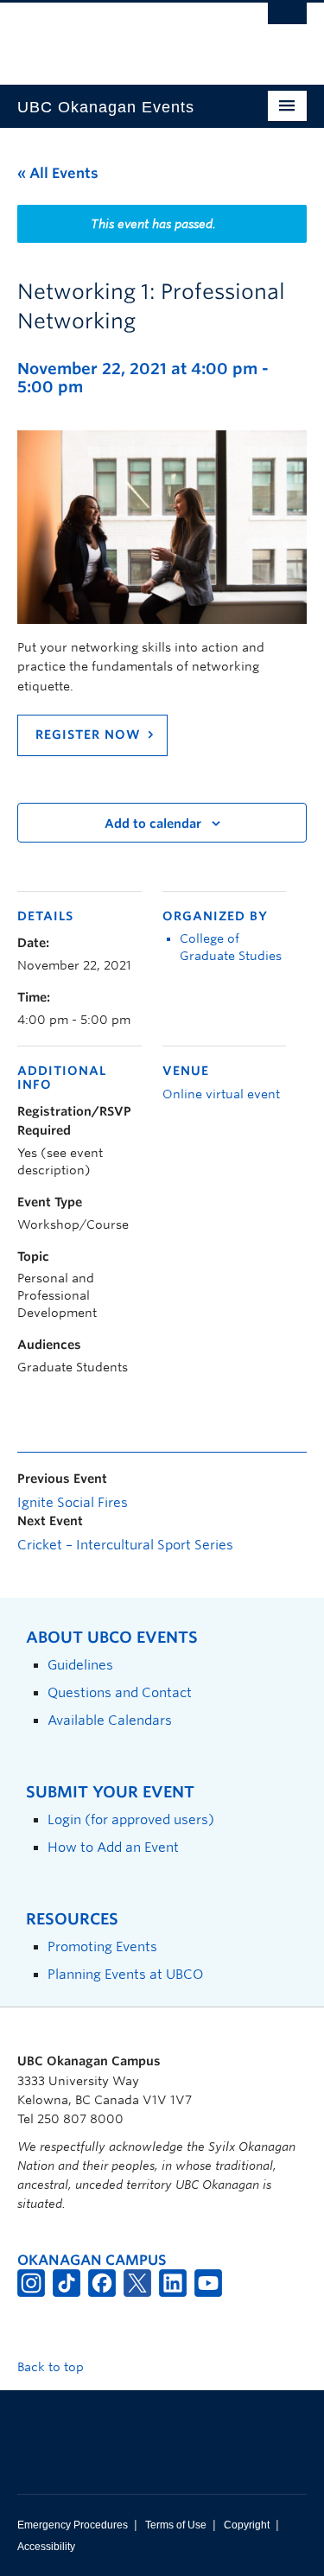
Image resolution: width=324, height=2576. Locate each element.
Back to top (52, 2367)
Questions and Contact (120, 1692)
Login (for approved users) (131, 1819)
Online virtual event (221, 1094)
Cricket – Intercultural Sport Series (125, 1545)
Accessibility (46, 2547)
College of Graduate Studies (231, 947)
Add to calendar (153, 824)
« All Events (58, 173)
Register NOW (88, 735)
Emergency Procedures (73, 2525)
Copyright (247, 2525)
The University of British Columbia (119, 35)
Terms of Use (176, 2525)
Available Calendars (110, 1720)
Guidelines (80, 1665)
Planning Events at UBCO (125, 1974)
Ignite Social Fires (73, 1503)
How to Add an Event (113, 1847)
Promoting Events (102, 1946)
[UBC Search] (287, 22)
